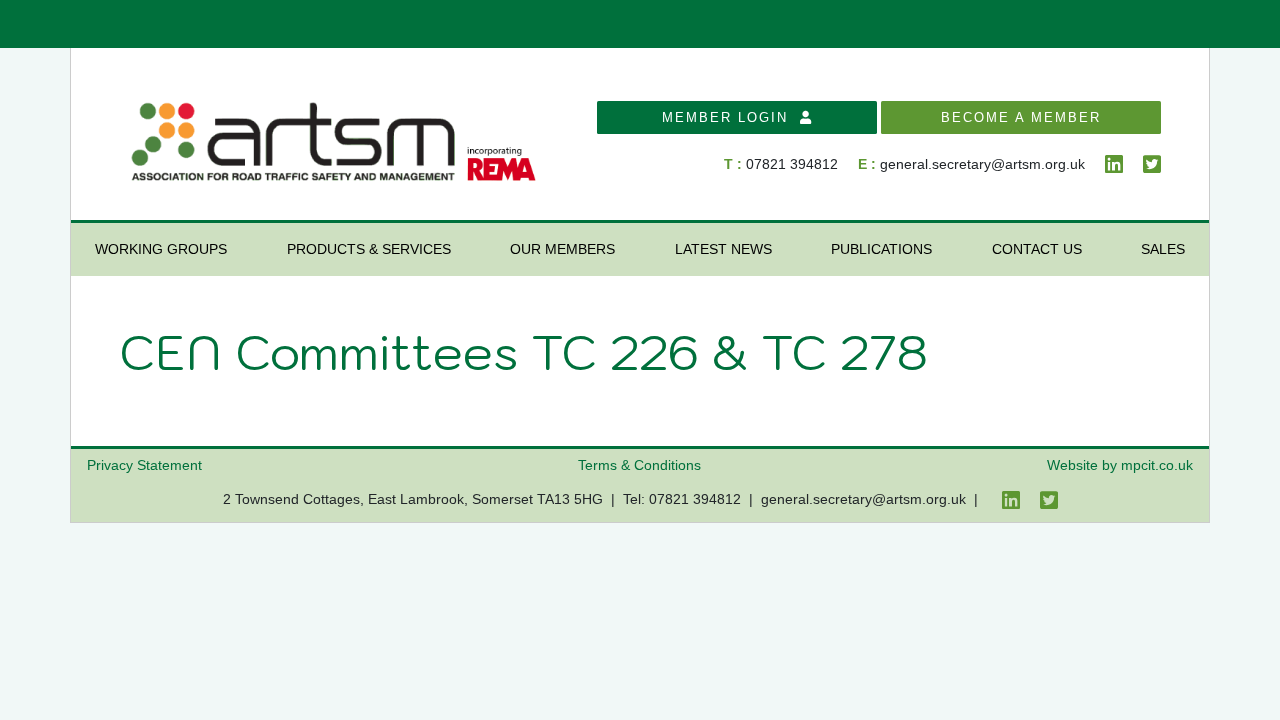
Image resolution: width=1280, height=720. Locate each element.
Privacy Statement (144, 465)
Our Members (562, 249)
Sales (1163, 249)
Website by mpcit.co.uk (1120, 465)
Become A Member (1021, 117)
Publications (881, 249)
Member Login (731, 117)
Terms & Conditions (639, 465)
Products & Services (369, 249)
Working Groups (161, 249)
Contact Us (1037, 249)
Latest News (723, 249)
